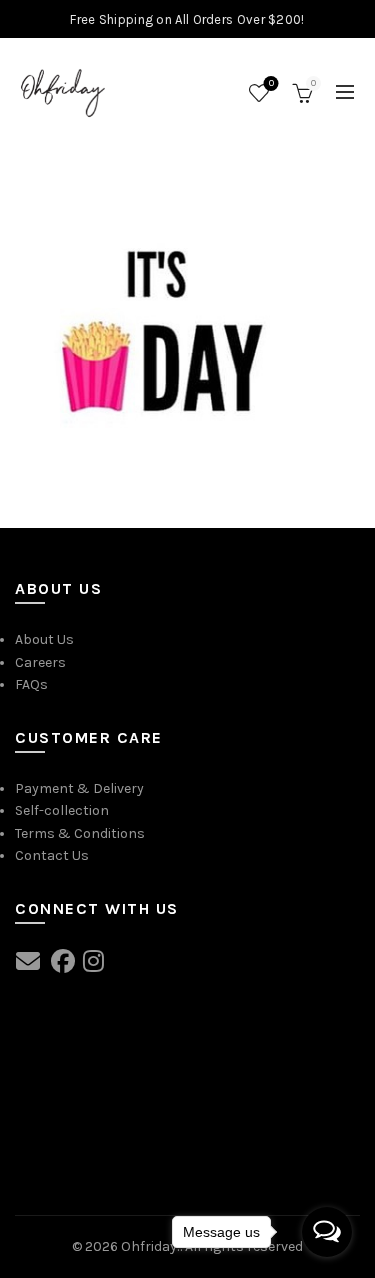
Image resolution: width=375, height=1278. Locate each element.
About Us (44, 639)
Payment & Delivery (79, 788)
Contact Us (52, 855)
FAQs (31, 684)
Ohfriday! (150, 1246)
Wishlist (271, 83)
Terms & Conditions (80, 833)
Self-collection (62, 810)
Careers (40, 662)
